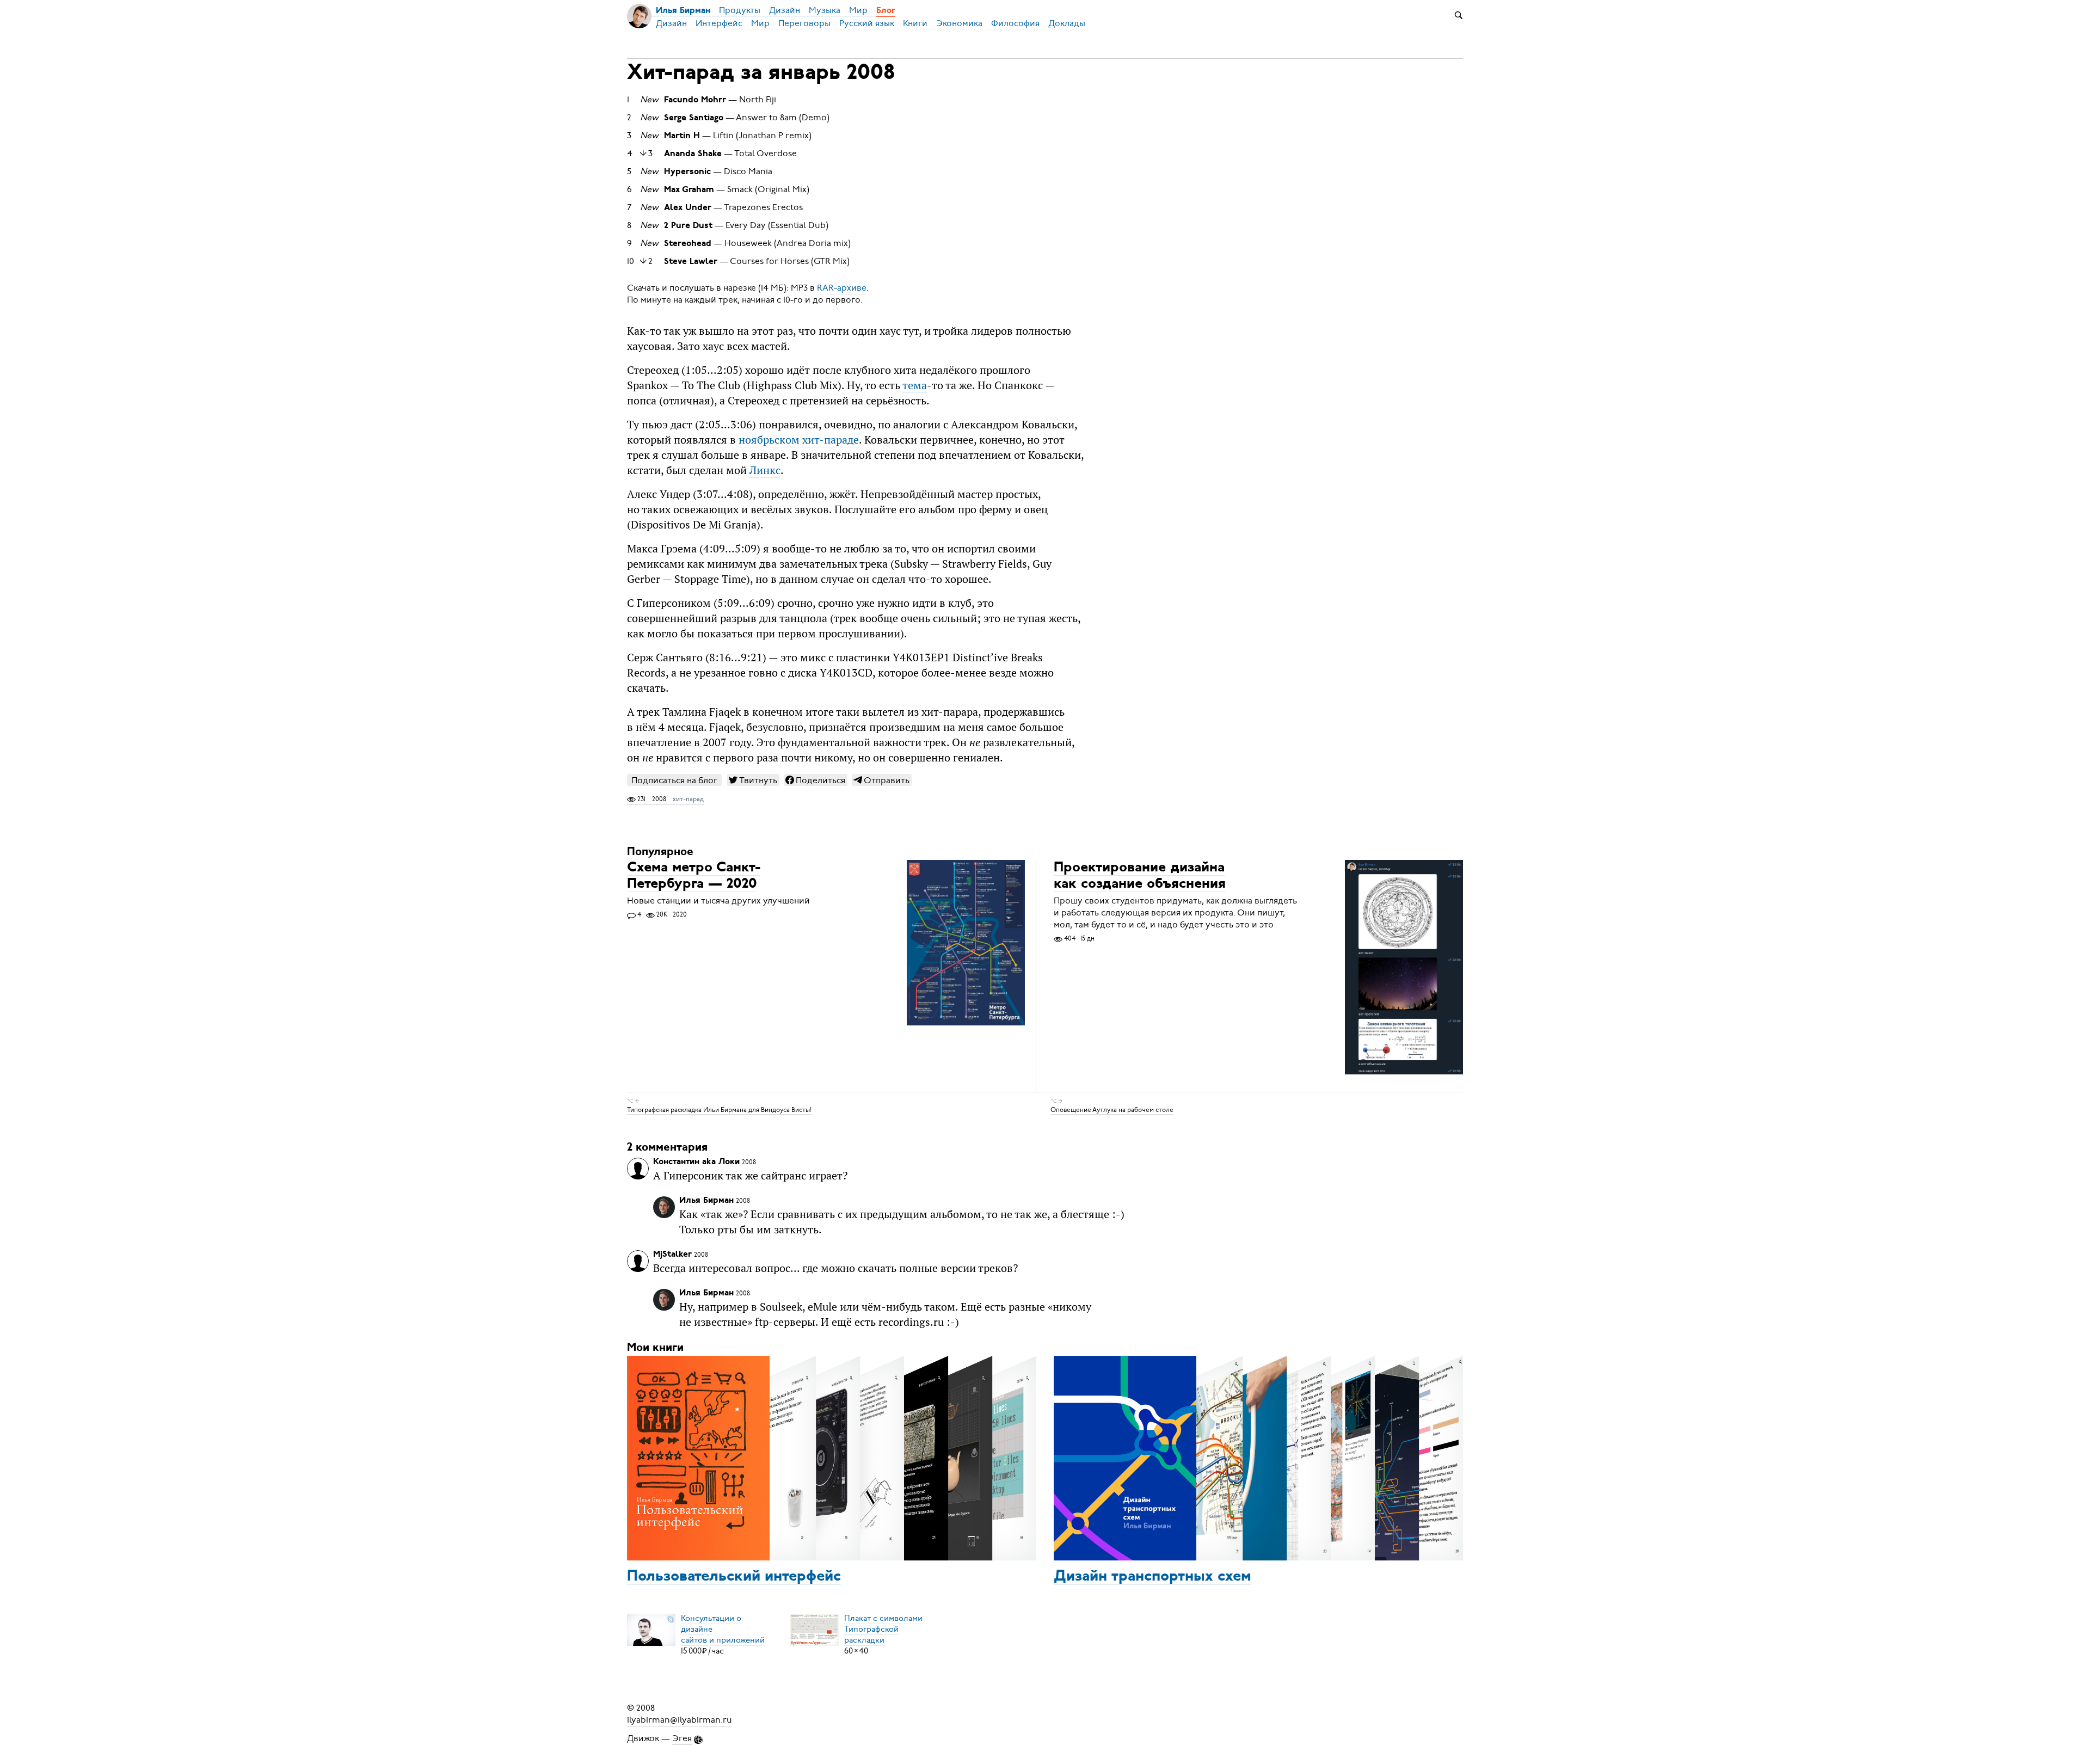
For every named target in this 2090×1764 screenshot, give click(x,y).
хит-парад (688, 799)
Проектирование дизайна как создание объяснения (1140, 876)
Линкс (765, 470)
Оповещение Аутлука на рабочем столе (1112, 1110)
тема (915, 385)
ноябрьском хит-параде (799, 440)
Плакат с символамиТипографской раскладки (883, 1629)
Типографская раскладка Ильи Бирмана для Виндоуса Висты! (719, 1110)
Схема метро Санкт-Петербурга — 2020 (694, 876)
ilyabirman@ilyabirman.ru (680, 1720)
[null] (753, 780)
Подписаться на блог (674, 780)
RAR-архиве (842, 288)
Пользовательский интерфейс (734, 1577)
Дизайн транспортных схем (1152, 1577)
